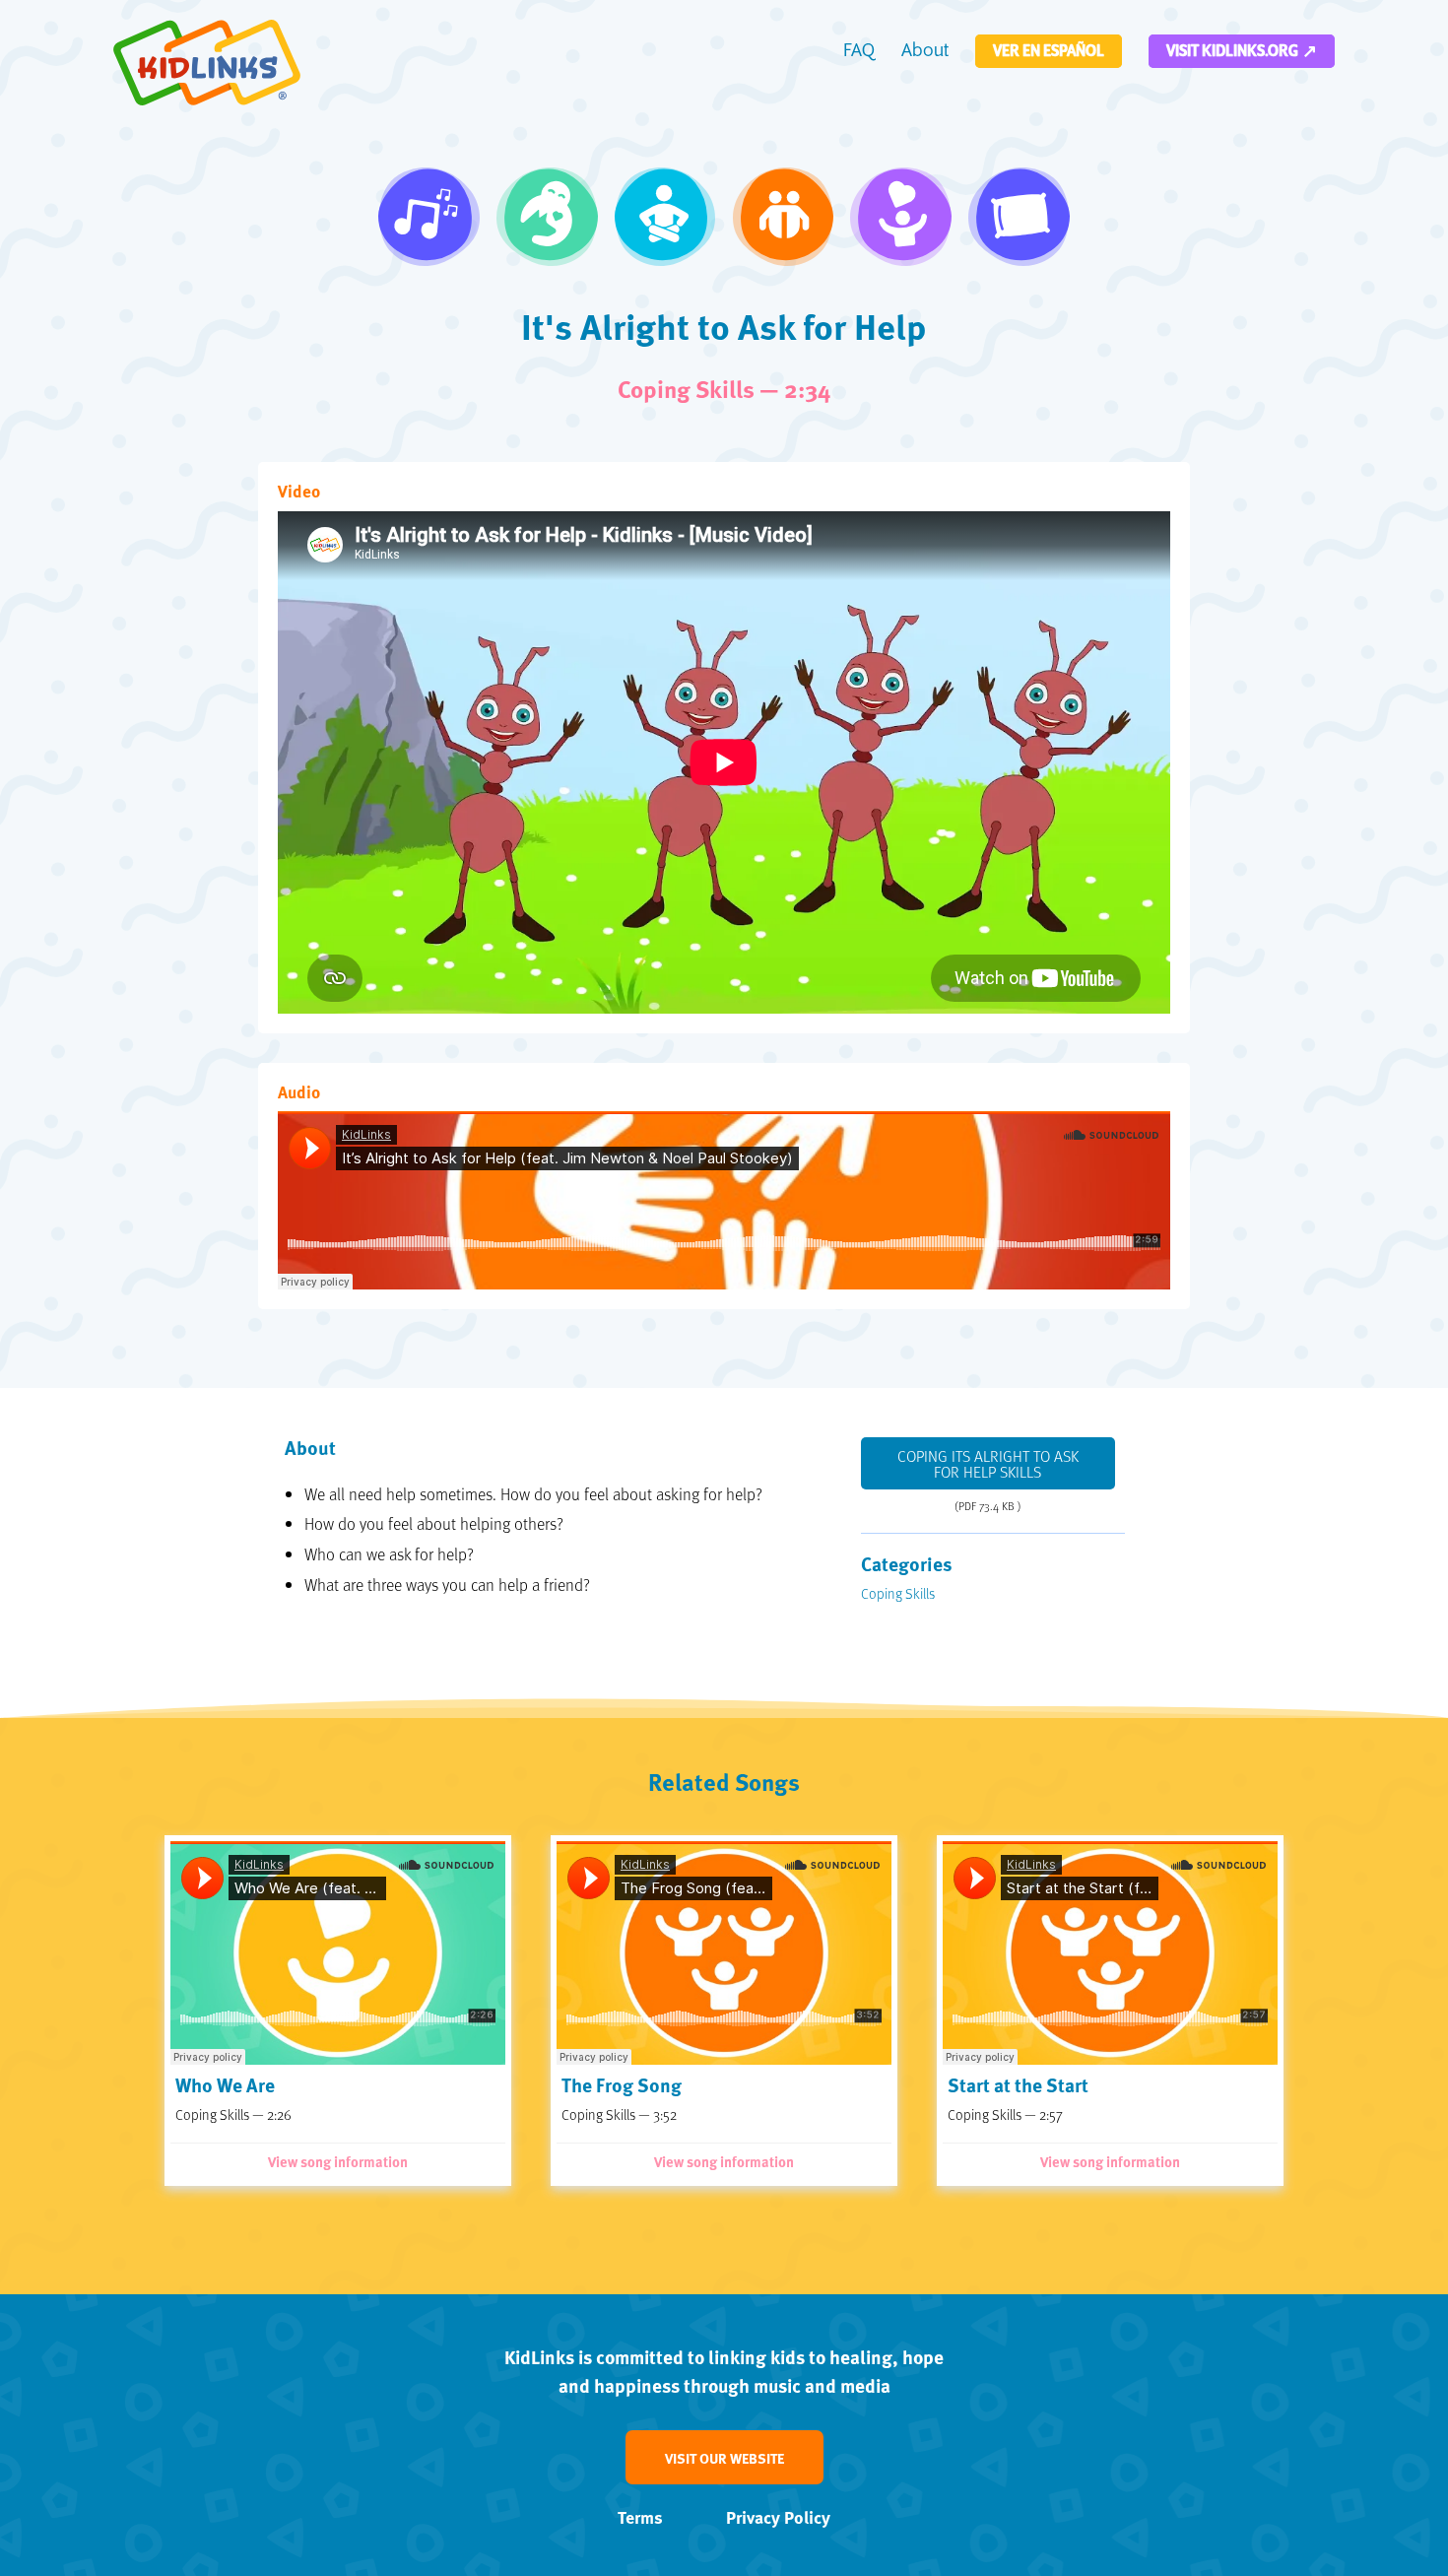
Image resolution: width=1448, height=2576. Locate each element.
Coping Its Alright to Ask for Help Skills (988, 1464)
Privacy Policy (778, 2517)
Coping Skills (898, 1593)
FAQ (859, 51)
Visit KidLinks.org (1232, 51)
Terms (640, 2517)
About (925, 51)
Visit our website (724, 2458)
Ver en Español (1049, 51)
